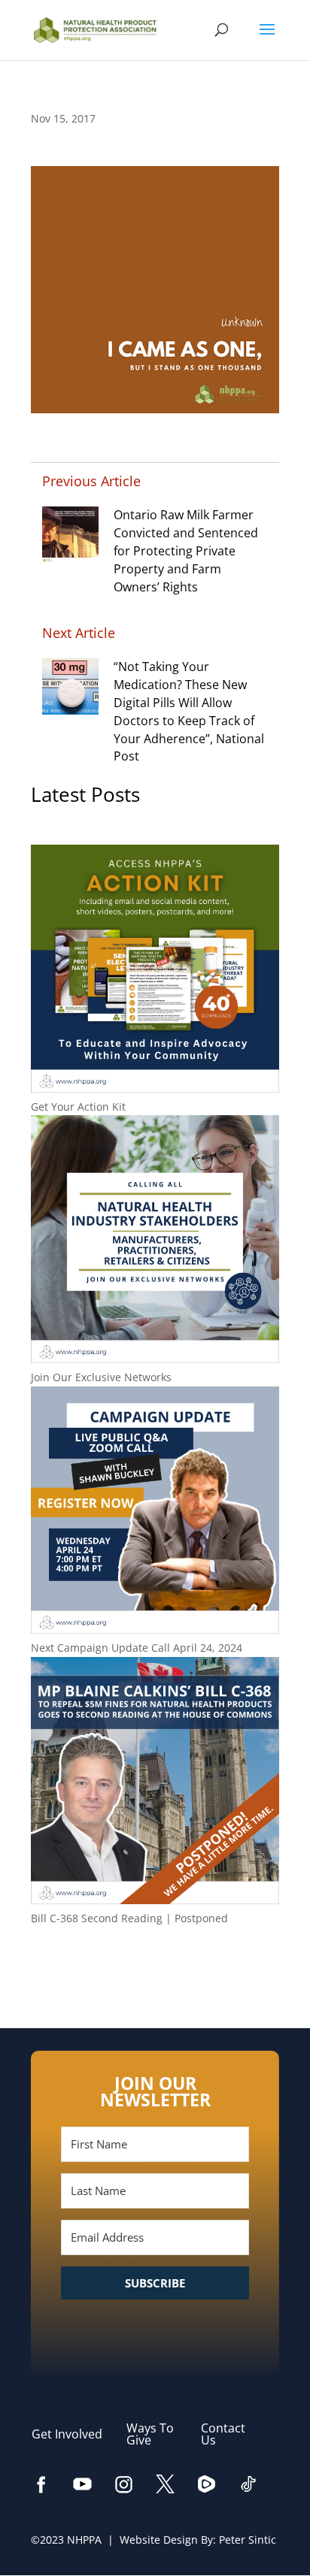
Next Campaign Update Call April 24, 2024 (137, 1648)
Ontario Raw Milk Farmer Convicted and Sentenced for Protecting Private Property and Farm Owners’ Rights (186, 550)
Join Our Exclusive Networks (101, 1377)
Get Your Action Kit (78, 1107)
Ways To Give (150, 2434)
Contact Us (223, 2434)
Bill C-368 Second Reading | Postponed (129, 1918)
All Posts (155, 1967)
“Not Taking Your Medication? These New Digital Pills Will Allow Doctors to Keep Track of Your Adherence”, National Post (189, 711)
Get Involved (74, 2434)
